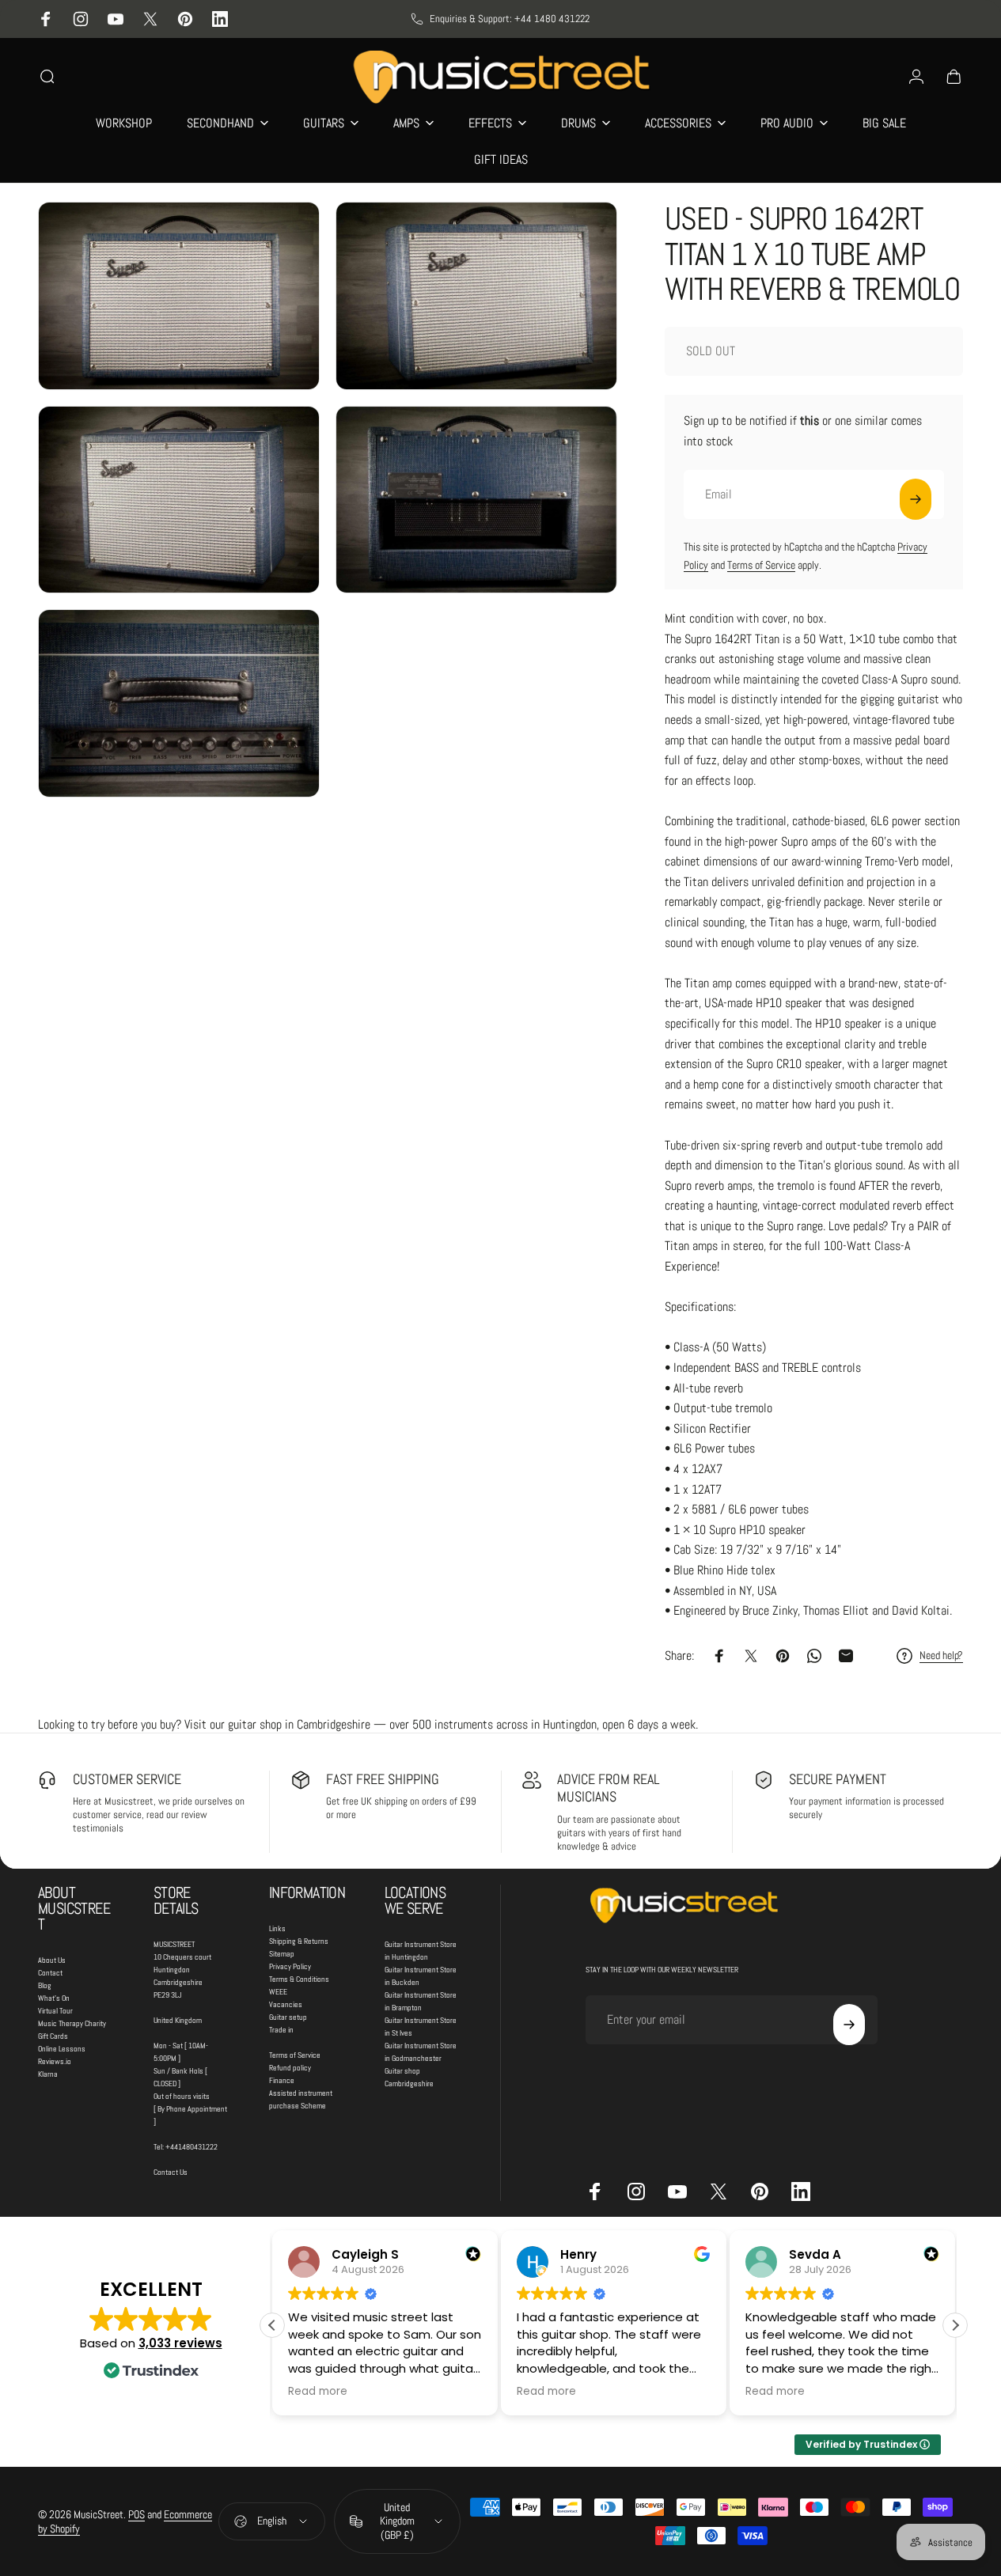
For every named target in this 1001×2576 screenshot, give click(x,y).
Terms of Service (761, 565)
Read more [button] (318, 2392)
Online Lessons (62, 2049)
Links (277, 1928)
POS (136, 2514)
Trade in (281, 2030)
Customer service (127, 1779)
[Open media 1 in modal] (179, 296)
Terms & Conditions (299, 1979)
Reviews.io (55, 2061)
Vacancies (286, 2004)
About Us (52, 1960)
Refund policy (290, 2068)
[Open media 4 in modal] (476, 500)
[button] (955, 2325)
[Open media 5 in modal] (179, 703)
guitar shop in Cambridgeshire (299, 1724)
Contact (50, 1973)
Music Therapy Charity (72, 2023)
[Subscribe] (916, 499)
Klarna (48, 2074)
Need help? (941, 1655)
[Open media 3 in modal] (179, 500)
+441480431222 (191, 2147)
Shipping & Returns (299, 1941)
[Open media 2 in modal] (476, 296)
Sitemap (282, 1954)
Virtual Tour (55, 2011)
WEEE (278, 1992)
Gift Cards (53, 2036)
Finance (282, 2080)
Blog (45, 1985)
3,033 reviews (180, 2343)
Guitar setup (288, 2017)
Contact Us (171, 2172)
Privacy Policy (290, 1966)
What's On (54, 1998)
